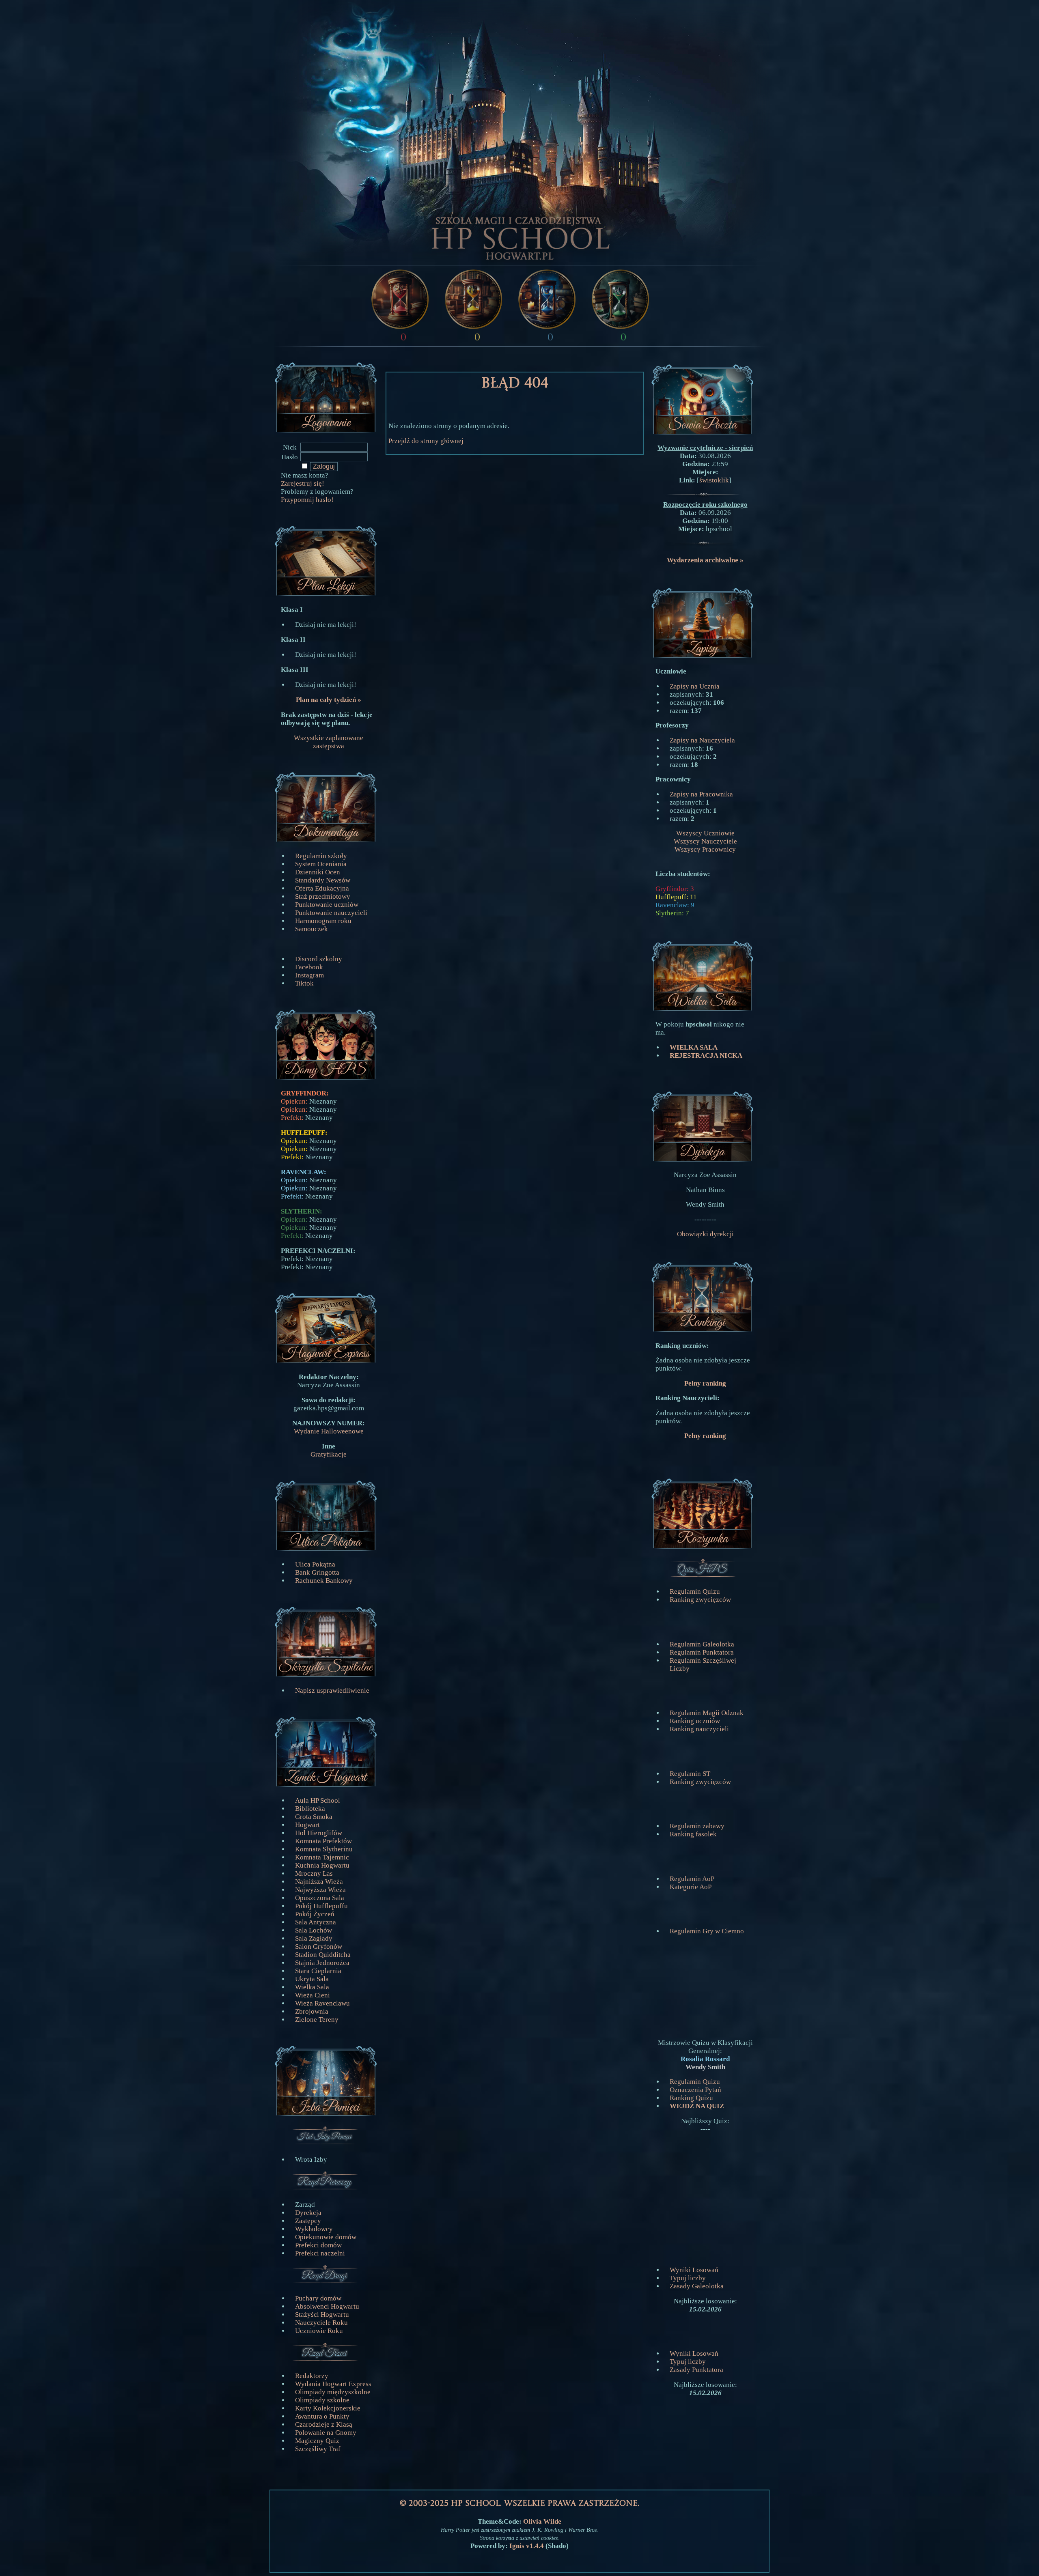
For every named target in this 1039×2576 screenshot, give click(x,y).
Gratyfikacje (329, 1454)
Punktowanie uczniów (327, 905)
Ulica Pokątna (315, 1564)
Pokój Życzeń (315, 1914)
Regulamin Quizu (695, 1591)
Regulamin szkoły (321, 856)
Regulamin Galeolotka (702, 1644)
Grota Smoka (314, 1817)
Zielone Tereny (317, 2020)
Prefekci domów (318, 2245)
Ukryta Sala (312, 1979)
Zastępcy (308, 2221)
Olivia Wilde (542, 2521)
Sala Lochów (314, 1930)
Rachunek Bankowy (324, 1581)
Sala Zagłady (314, 1938)
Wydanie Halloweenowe (329, 1431)
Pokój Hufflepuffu (321, 1906)
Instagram (309, 975)
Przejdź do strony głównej (426, 441)
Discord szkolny (319, 959)
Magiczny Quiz (317, 2441)
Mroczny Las (314, 1873)
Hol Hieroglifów (319, 1833)
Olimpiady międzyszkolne (333, 2392)
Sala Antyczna (316, 1922)
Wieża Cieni (313, 1995)
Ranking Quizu (691, 2098)
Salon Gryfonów (319, 1947)
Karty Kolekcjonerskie (328, 2408)
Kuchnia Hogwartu (322, 1865)
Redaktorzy (312, 2376)
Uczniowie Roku (319, 2331)
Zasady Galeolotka (697, 2286)
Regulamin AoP (692, 1879)
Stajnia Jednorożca (322, 1963)
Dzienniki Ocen (318, 872)
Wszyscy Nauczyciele (705, 841)
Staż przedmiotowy (323, 896)
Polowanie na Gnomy (326, 2433)
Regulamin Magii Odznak (707, 1713)
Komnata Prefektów (323, 1841)
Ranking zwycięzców (700, 1600)
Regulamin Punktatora (702, 1652)
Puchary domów (318, 2298)
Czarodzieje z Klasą (324, 2424)
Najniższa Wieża (319, 1882)
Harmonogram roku (323, 921)
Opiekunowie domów (326, 2237)
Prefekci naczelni (320, 2253)
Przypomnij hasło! (307, 500)
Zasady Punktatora (696, 2370)
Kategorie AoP (691, 1887)
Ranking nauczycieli (699, 1729)
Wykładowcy (314, 2229)
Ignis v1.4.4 (527, 2546)
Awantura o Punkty (322, 2416)
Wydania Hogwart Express (333, 2384)
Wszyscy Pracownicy (705, 849)
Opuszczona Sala (320, 1898)
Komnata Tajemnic (322, 1857)
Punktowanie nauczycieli (331, 913)
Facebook (309, 967)
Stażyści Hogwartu (322, 2315)
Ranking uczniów (695, 1721)
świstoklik (714, 480)
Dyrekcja (308, 2213)
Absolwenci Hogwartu (327, 2306)
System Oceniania (321, 864)
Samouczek (311, 929)
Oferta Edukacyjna (322, 888)
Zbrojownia (312, 2011)
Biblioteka (310, 1809)
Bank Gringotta (317, 1572)
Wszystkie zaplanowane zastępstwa (329, 742)
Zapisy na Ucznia (695, 686)
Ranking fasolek (693, 1834)
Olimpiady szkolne (322, 2400)
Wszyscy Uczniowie (705, 833)
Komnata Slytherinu (324, 1849)
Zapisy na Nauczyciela (702, 740)
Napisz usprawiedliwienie (332, 1690)
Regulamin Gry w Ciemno (707, 1931)
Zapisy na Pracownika (701, 794)
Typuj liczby (688, 2278)
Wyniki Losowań (694, 2270)
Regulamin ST (690, 1774)
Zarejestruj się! (303, 483)
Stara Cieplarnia (318, 1971)
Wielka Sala (312, 1987)
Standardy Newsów (323, 880)
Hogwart (307, 1825)
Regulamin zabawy (697, 1826)
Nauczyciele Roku (321, 2323)
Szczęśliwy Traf (318, 2449)
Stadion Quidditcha (323, 1955)
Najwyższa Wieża (320, 1890)
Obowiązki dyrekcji (705, 1234)
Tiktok (304, 983)
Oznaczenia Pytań (695, 2090)
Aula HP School (318, 1800)
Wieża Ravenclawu (322, 2003)
